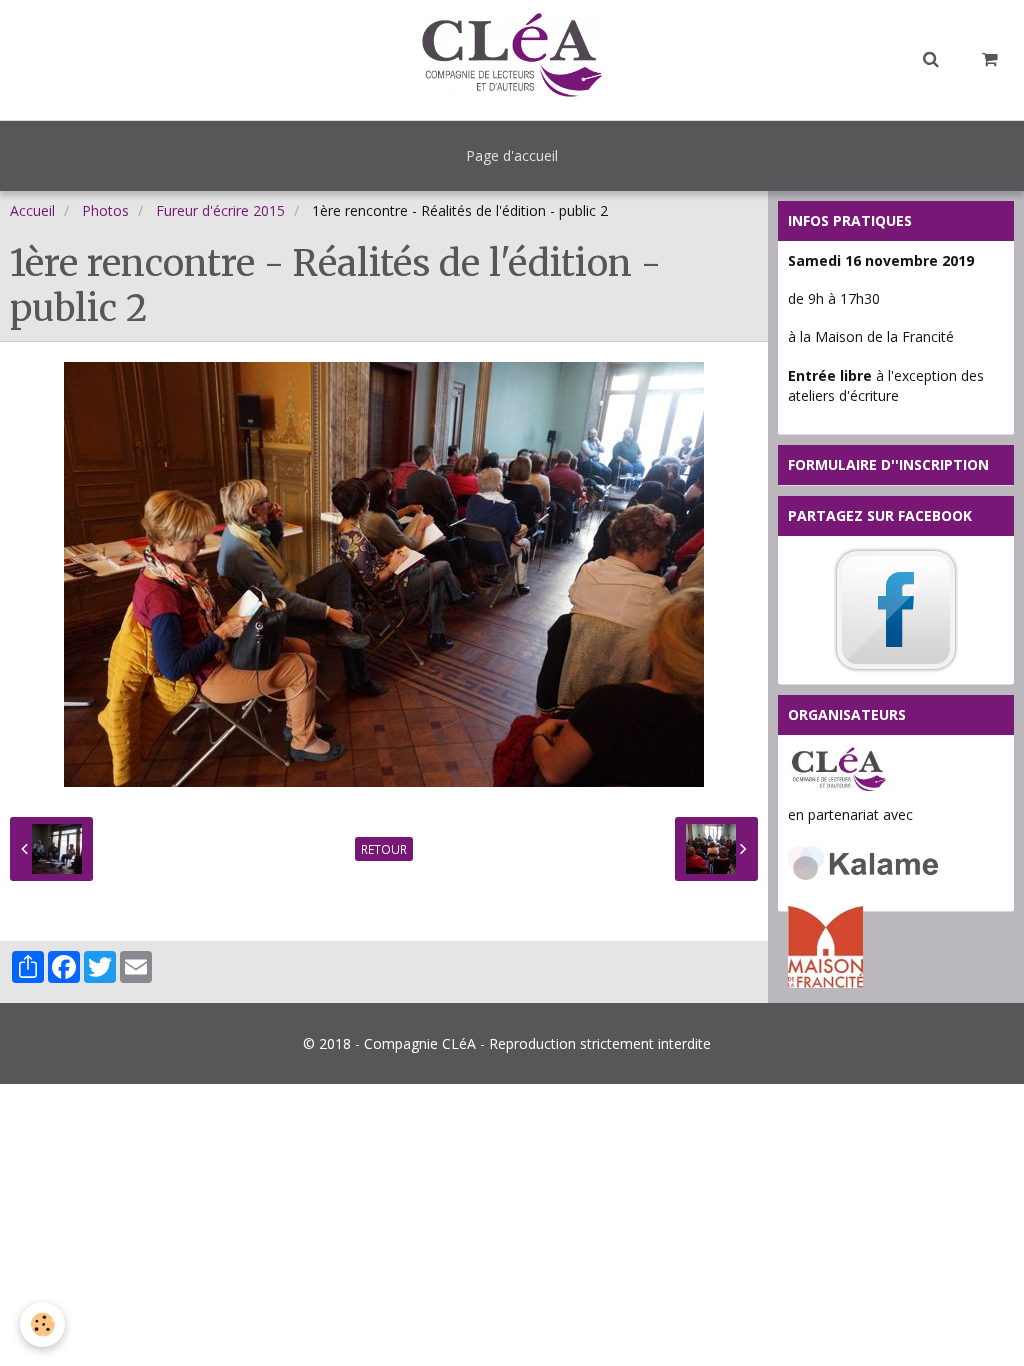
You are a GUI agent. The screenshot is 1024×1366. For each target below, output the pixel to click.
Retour (384, 849)
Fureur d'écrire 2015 (220, 210)
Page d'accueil (512, 155)
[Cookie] (42, 1324)
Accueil (32, 210)
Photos (105, 210)
